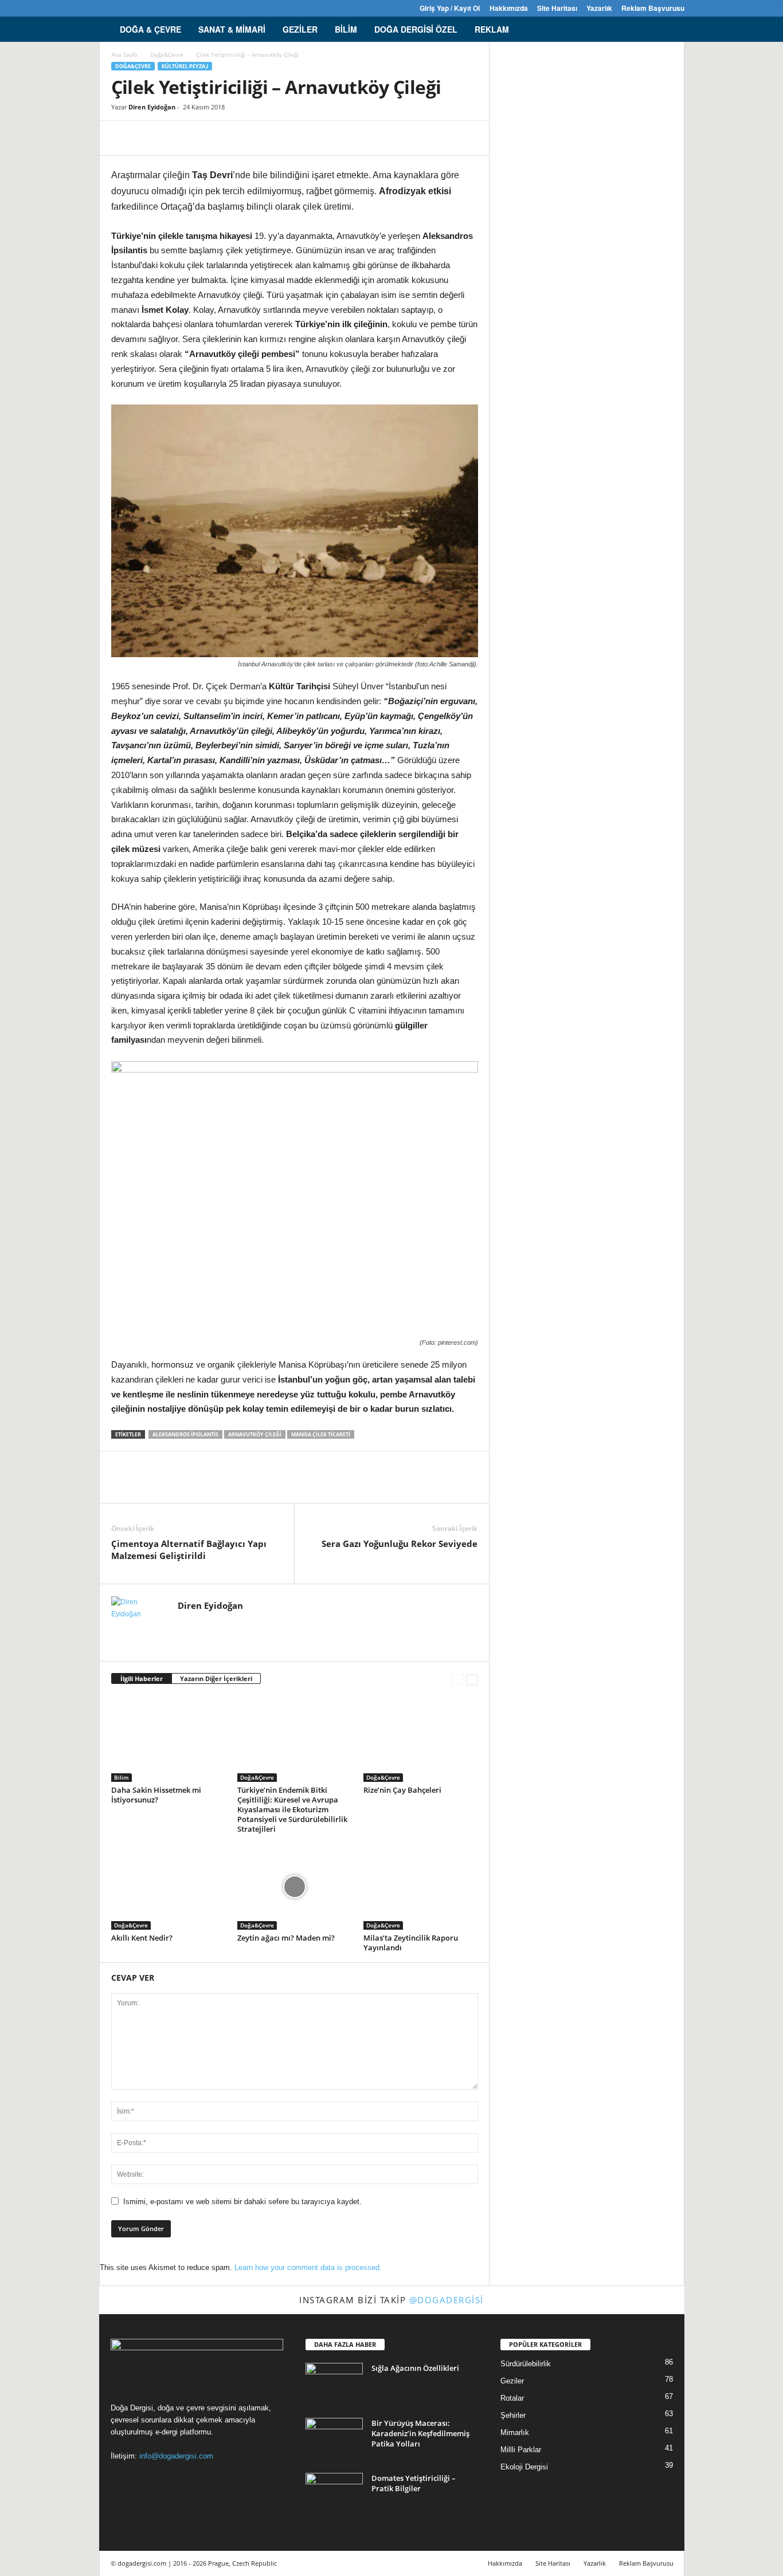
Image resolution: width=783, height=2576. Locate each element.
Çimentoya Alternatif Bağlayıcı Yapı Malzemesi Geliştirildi (189, 1550)
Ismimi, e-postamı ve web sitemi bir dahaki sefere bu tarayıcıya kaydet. (242, 2202)
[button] (667, 29)
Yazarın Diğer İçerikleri (216, 1678)
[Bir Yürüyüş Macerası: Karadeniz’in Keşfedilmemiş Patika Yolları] (334, 2439)
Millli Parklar (521, 2450)
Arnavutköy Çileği (255, 1434)
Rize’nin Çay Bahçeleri (402, 1790)
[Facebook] (106, 8)
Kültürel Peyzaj (185, 66)
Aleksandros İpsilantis (185, 1434)
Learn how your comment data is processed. (308, 2267)
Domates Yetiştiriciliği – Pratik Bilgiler (414, 2483)
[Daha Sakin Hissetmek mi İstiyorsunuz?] (169, 1739)
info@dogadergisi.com (176, 2456)
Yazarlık (599, 8)
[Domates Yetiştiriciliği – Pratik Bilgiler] (334, 2494)
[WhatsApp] (202, 138)
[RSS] (142, 8)
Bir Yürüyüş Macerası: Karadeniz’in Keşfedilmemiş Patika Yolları (420, 2433)
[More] (229, 138)
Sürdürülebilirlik (526, 2364)
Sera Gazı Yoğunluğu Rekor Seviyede (400, 1544)
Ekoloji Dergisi (524, 2467)
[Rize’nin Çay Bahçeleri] (421, 1739)
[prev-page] (458, 1679)
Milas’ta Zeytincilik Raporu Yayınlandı (411, 1943)
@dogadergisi (447, 2300)
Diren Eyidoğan (152, 107)
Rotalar (512, 2398)
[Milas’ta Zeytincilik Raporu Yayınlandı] (421, 1887)
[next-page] (472, 1679)
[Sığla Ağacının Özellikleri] (334, 2384)
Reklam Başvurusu (653, 8)
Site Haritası (557, 8)
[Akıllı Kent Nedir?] (169, 1887)
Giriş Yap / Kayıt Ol (450, 8)
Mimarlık (515, 2432)
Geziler (300, 29)
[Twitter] (159, 8)
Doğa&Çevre (167, 54)
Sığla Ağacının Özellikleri (415, 2368)
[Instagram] (124, 8)
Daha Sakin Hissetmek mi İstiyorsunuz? (156, 1795)
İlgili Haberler (142, 1678)
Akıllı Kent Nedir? (142, 1938)
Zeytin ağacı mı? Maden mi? (286, 1938)
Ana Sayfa (124, 54)
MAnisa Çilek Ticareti (321, 1434)
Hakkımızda (509, 8)
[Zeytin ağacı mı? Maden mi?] (295, 1887)
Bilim (346, 29)
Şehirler (513, 2415)
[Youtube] (177, 8)
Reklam (492, 29)
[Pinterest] (175, 138)
